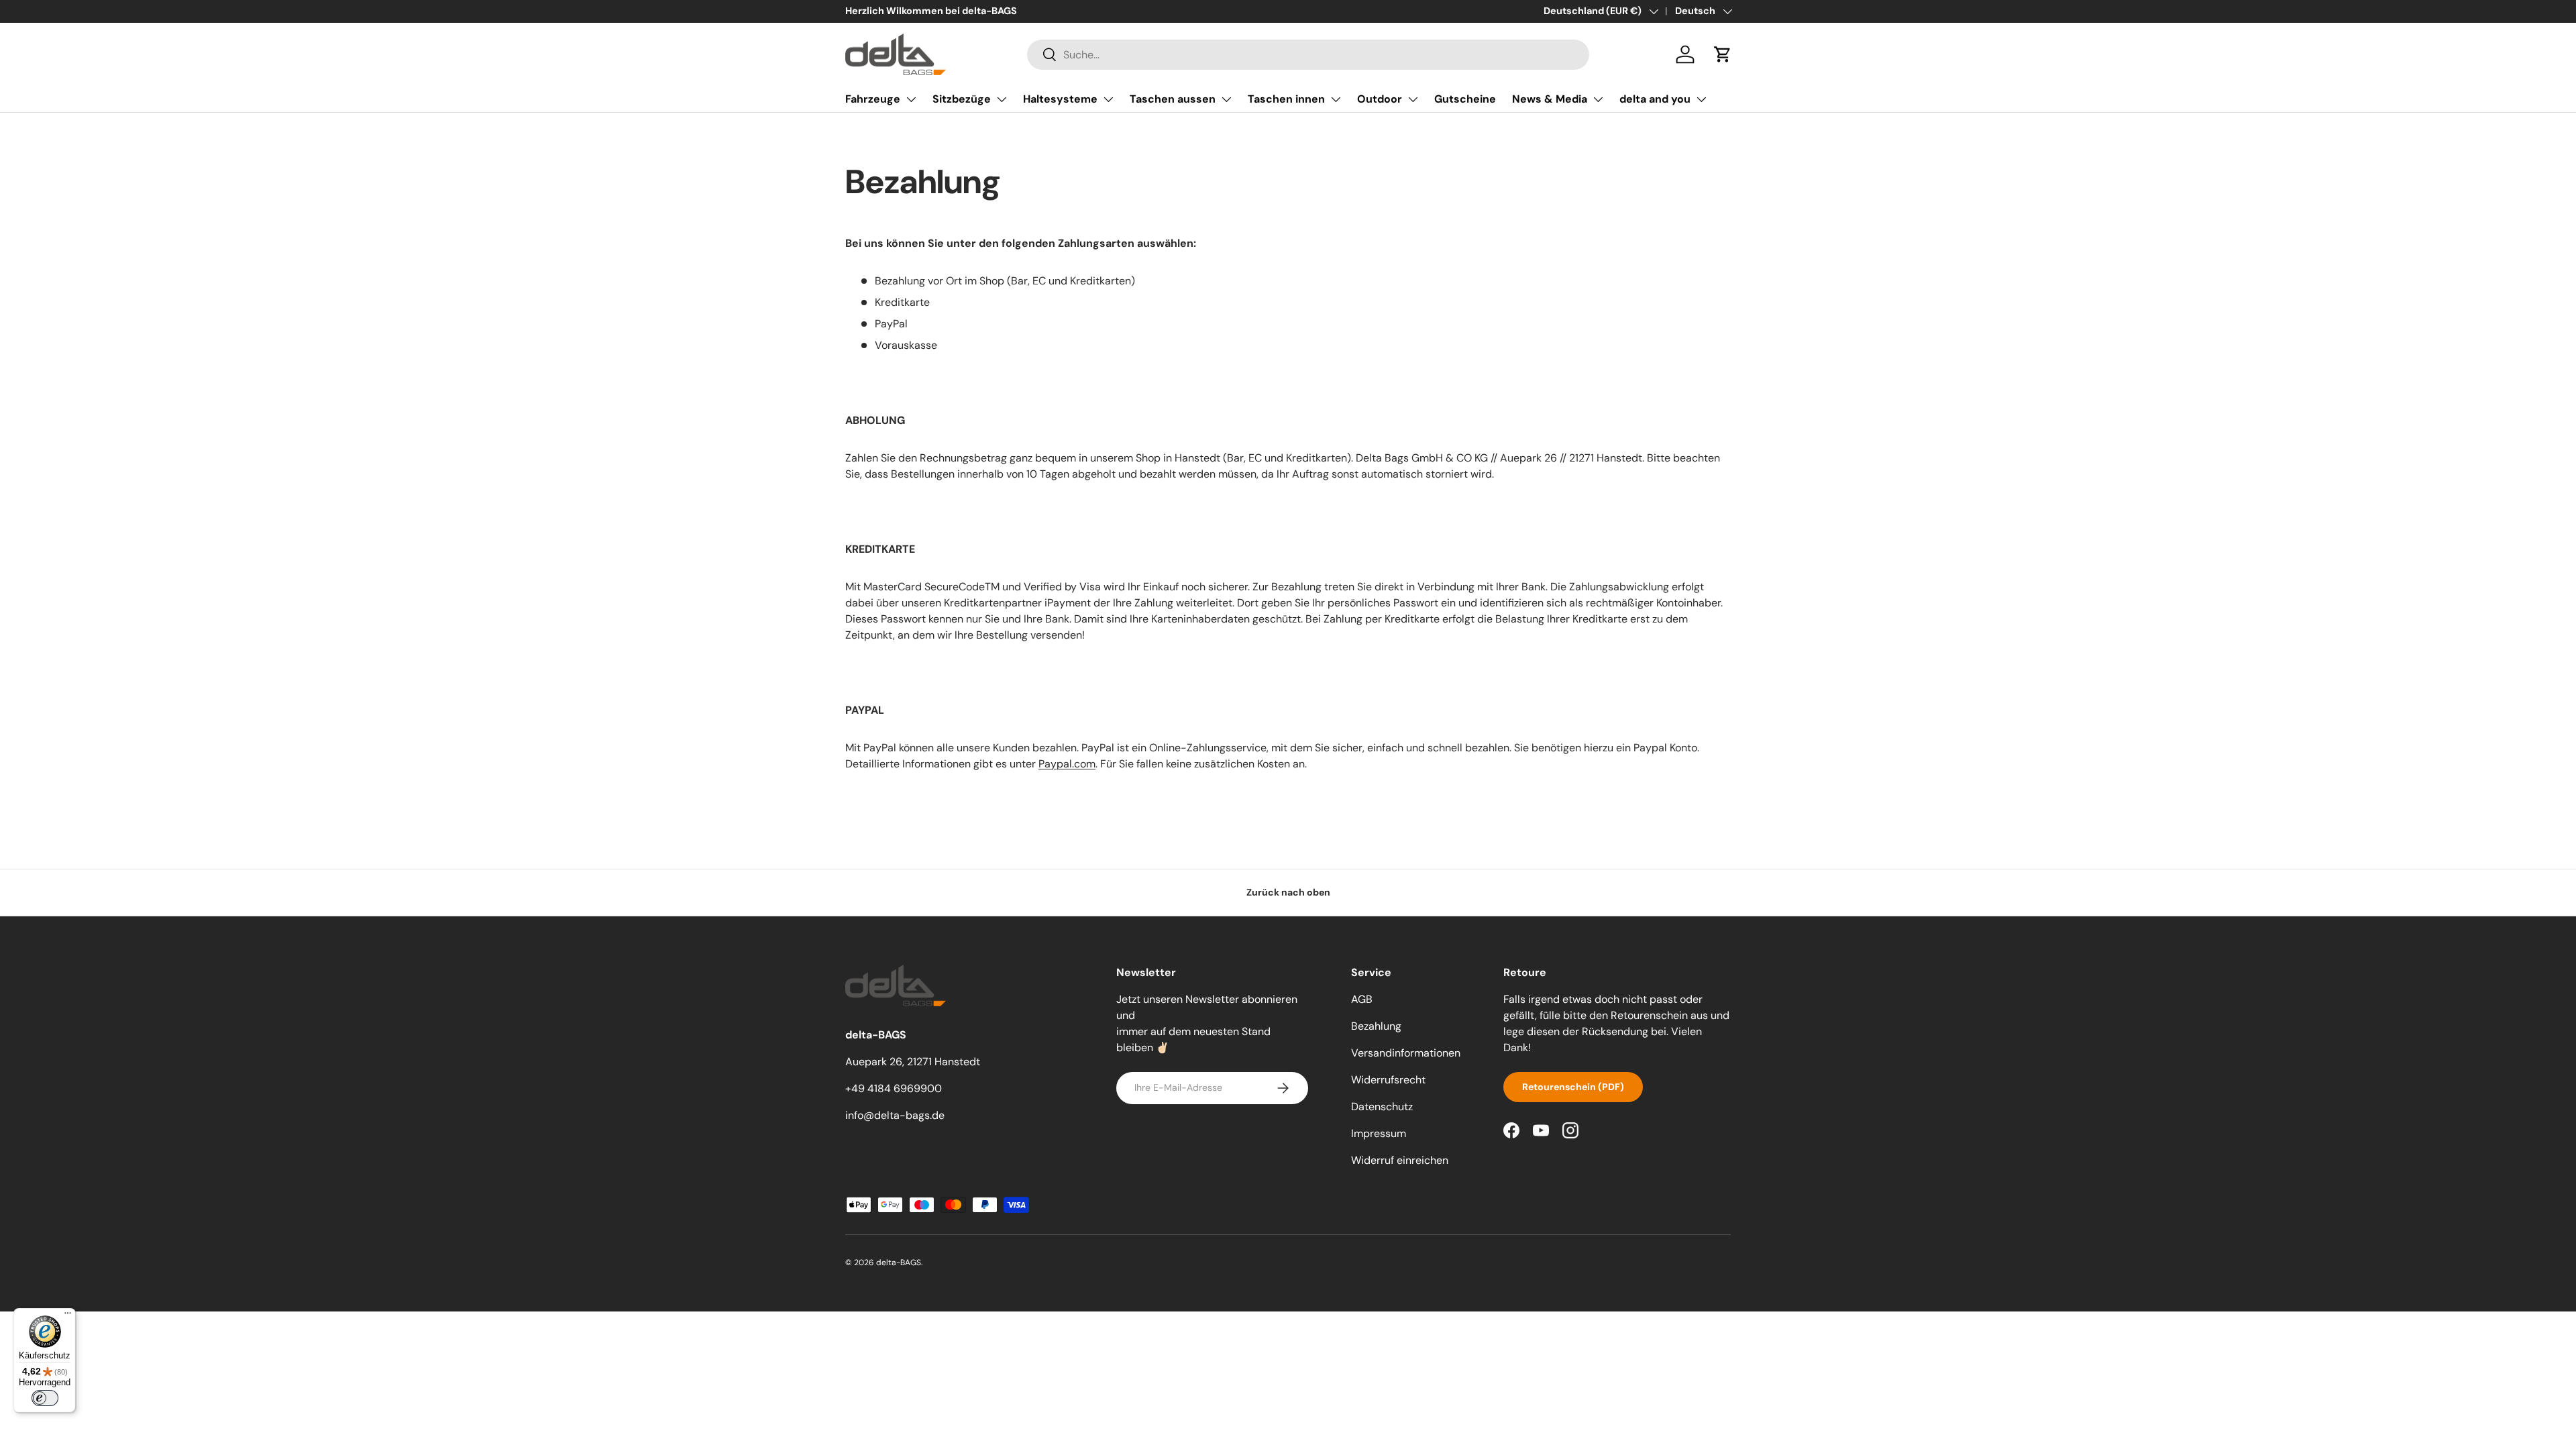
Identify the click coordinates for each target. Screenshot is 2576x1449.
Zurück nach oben (1288, 892)
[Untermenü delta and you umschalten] (1701, 99)
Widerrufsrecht (1388, 1080)
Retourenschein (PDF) (1573, 1087)
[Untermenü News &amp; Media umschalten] (1598, 99)
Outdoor (1380, 99)
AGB (1362, 999)
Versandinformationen (1406, 1053)
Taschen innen (1286, 99)
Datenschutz (1382, 1107)
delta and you (1655, 99)
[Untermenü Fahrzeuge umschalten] (911, 99)
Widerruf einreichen (1400, 1160)
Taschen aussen (1173, 99)
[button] (1723, 54)
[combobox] (1308, 55)
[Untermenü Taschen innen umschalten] (1336, 99)
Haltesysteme (1060, 99)
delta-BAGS (899, 1263)
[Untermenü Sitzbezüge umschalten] (1002, 99)
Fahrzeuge (873, 99)
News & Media (1550, 99)
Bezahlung (1376, 1026)
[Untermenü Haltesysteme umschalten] (1108, 99)
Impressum (1379, 1133)
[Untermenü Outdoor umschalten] (1413, 99)
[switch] (45, 1398)
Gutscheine (1465, 99)
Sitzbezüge (962, 99)
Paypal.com (1067, 764)
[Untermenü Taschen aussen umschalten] (1226, 99)
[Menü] (68, 1316)
